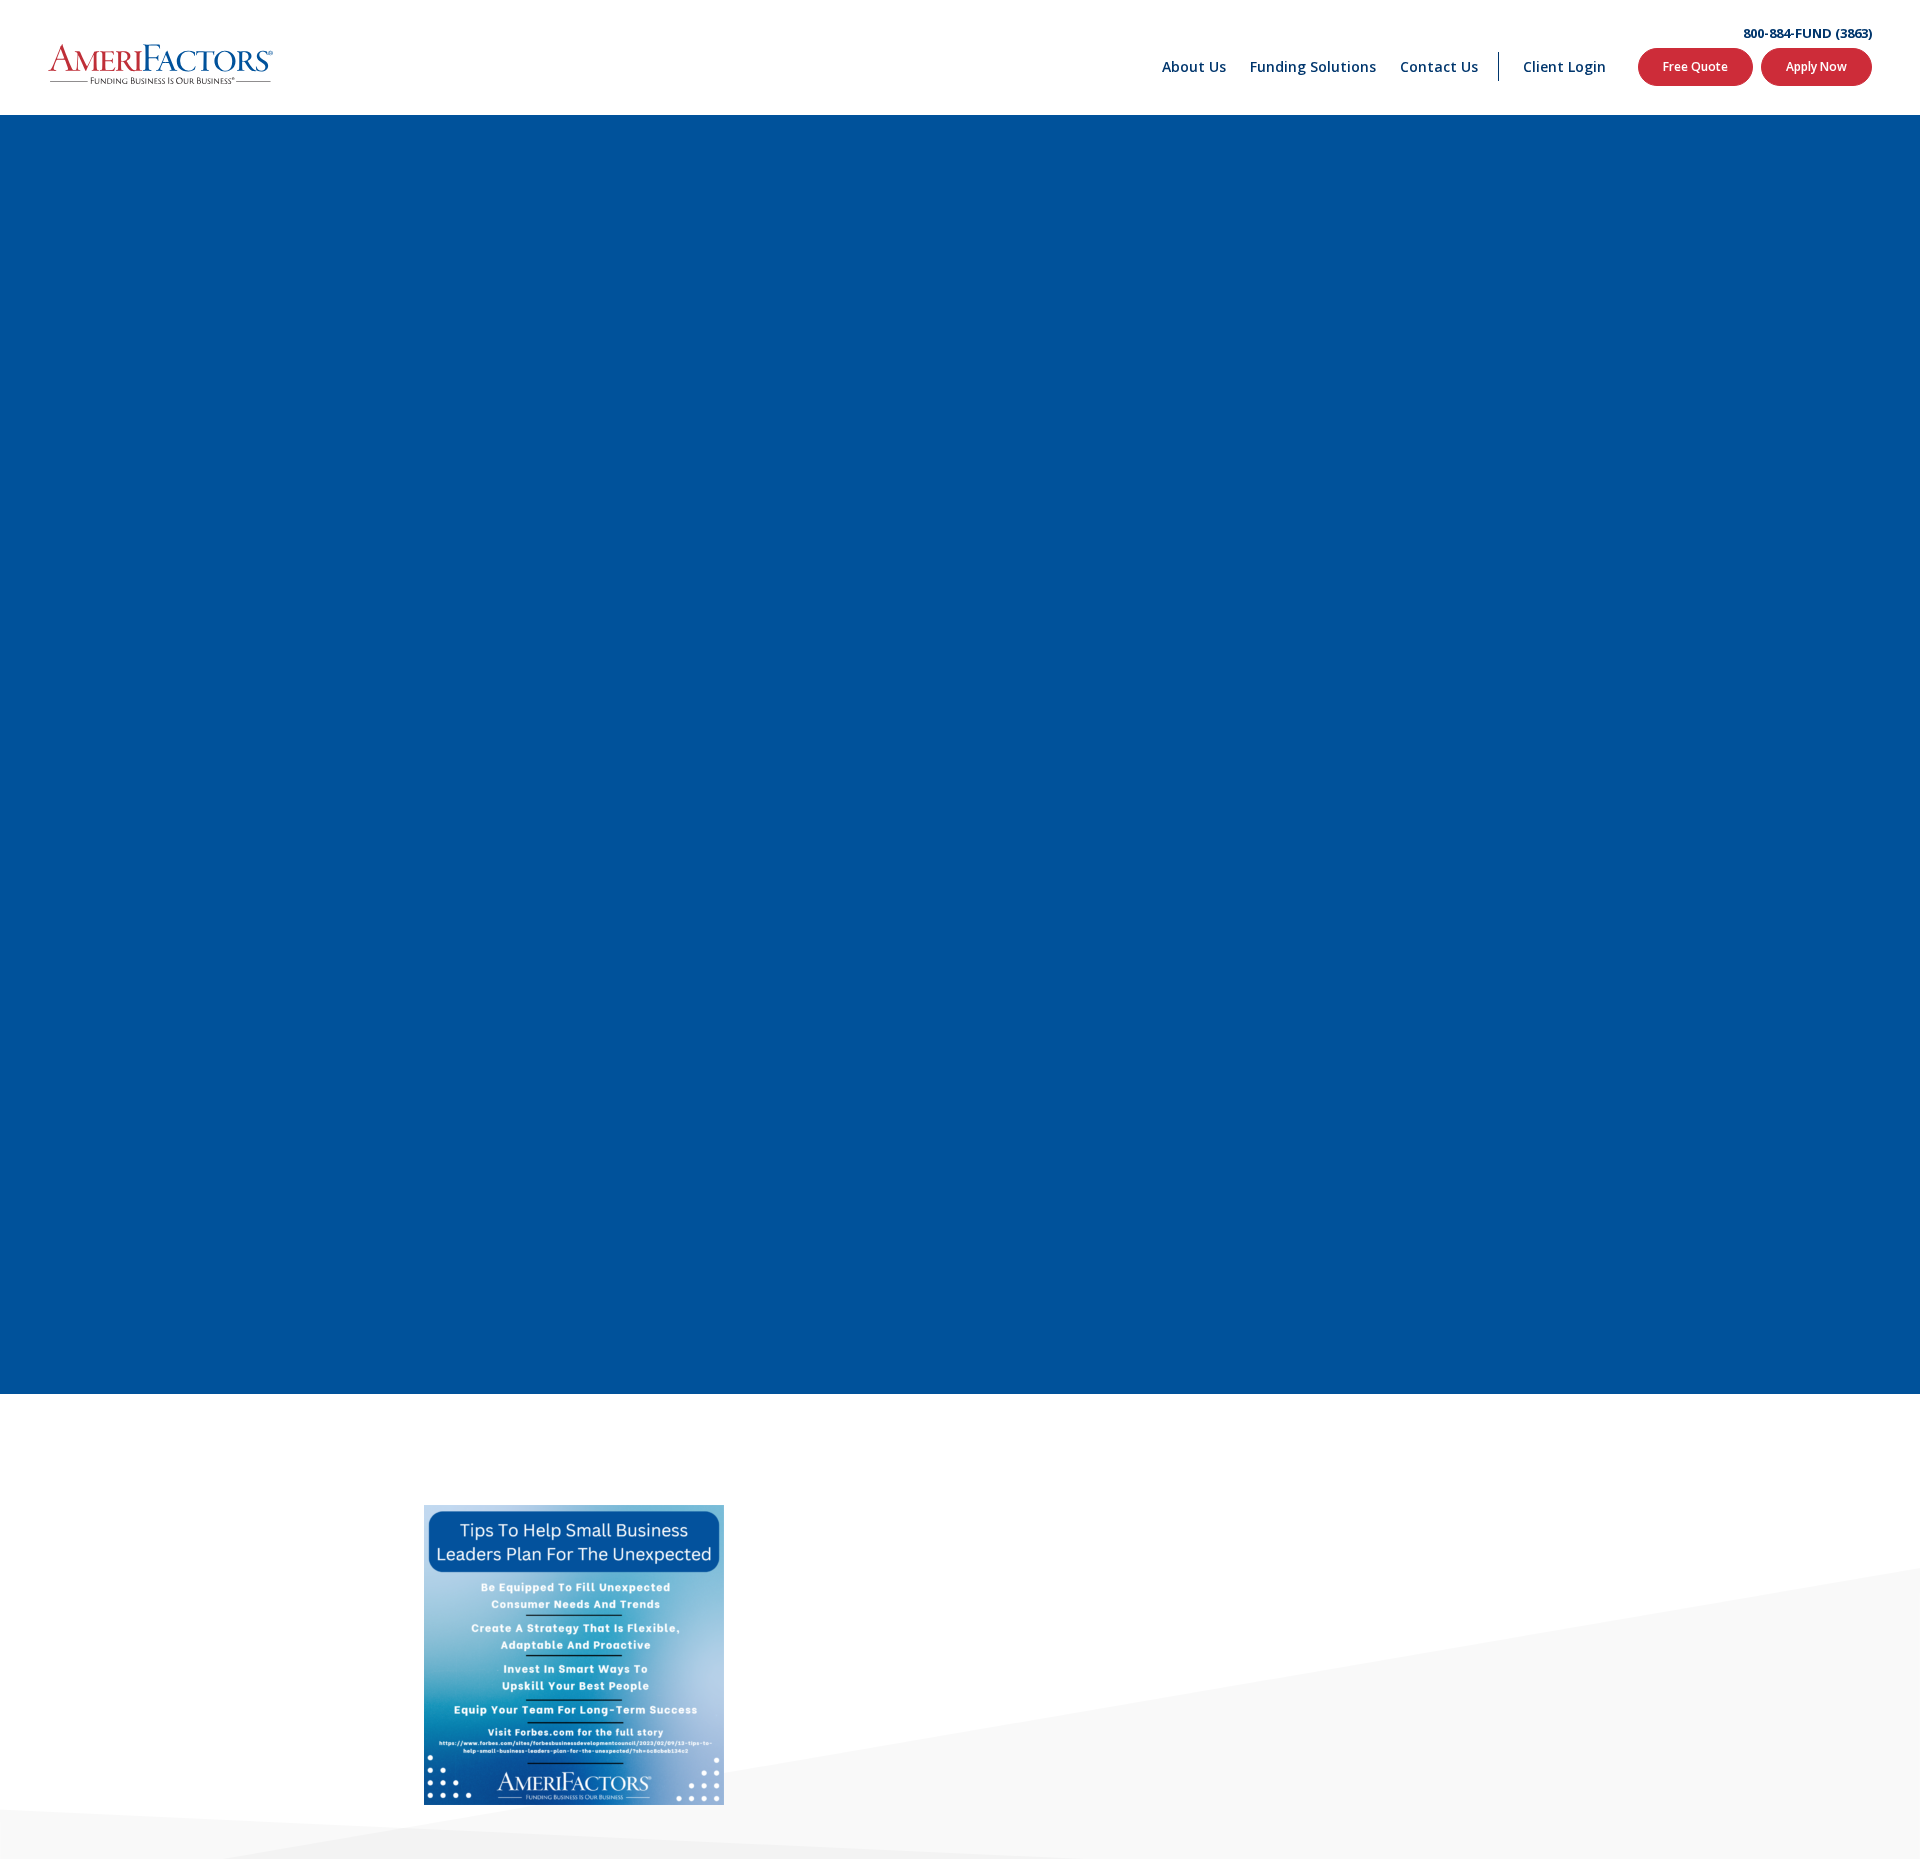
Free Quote (1695, 66)
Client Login (1564, 66)
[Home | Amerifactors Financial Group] (160, 58)
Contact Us (1439, 66)
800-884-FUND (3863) (1807, 33)
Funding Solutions (1313, 66)
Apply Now (1816, 66)
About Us (1194, 66)
